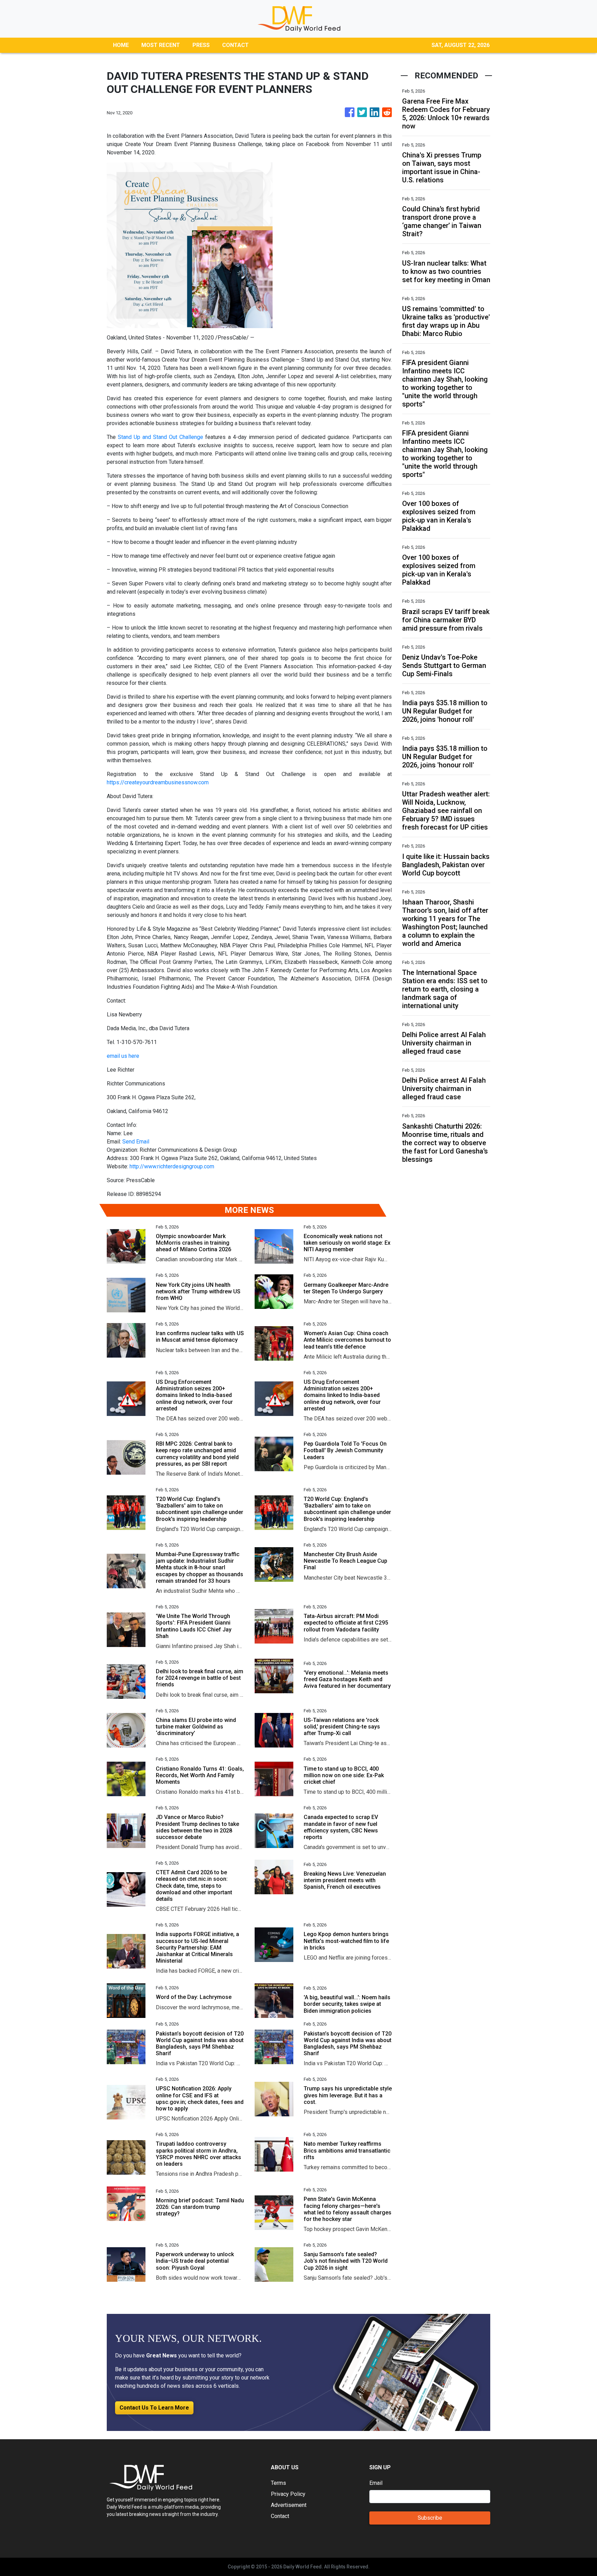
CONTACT (235, 45)
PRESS (201, 45)
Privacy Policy (288, 2494)
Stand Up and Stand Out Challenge (160, 437)
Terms (278, 2483)
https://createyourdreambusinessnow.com (158, 782)
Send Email (136, 1142)
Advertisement (289, 2505)
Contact (280, 2516)
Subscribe (430, 2518)
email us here (123, 1056)
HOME (121, 45)
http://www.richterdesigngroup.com (172, 1166)
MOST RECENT (161, 45)
